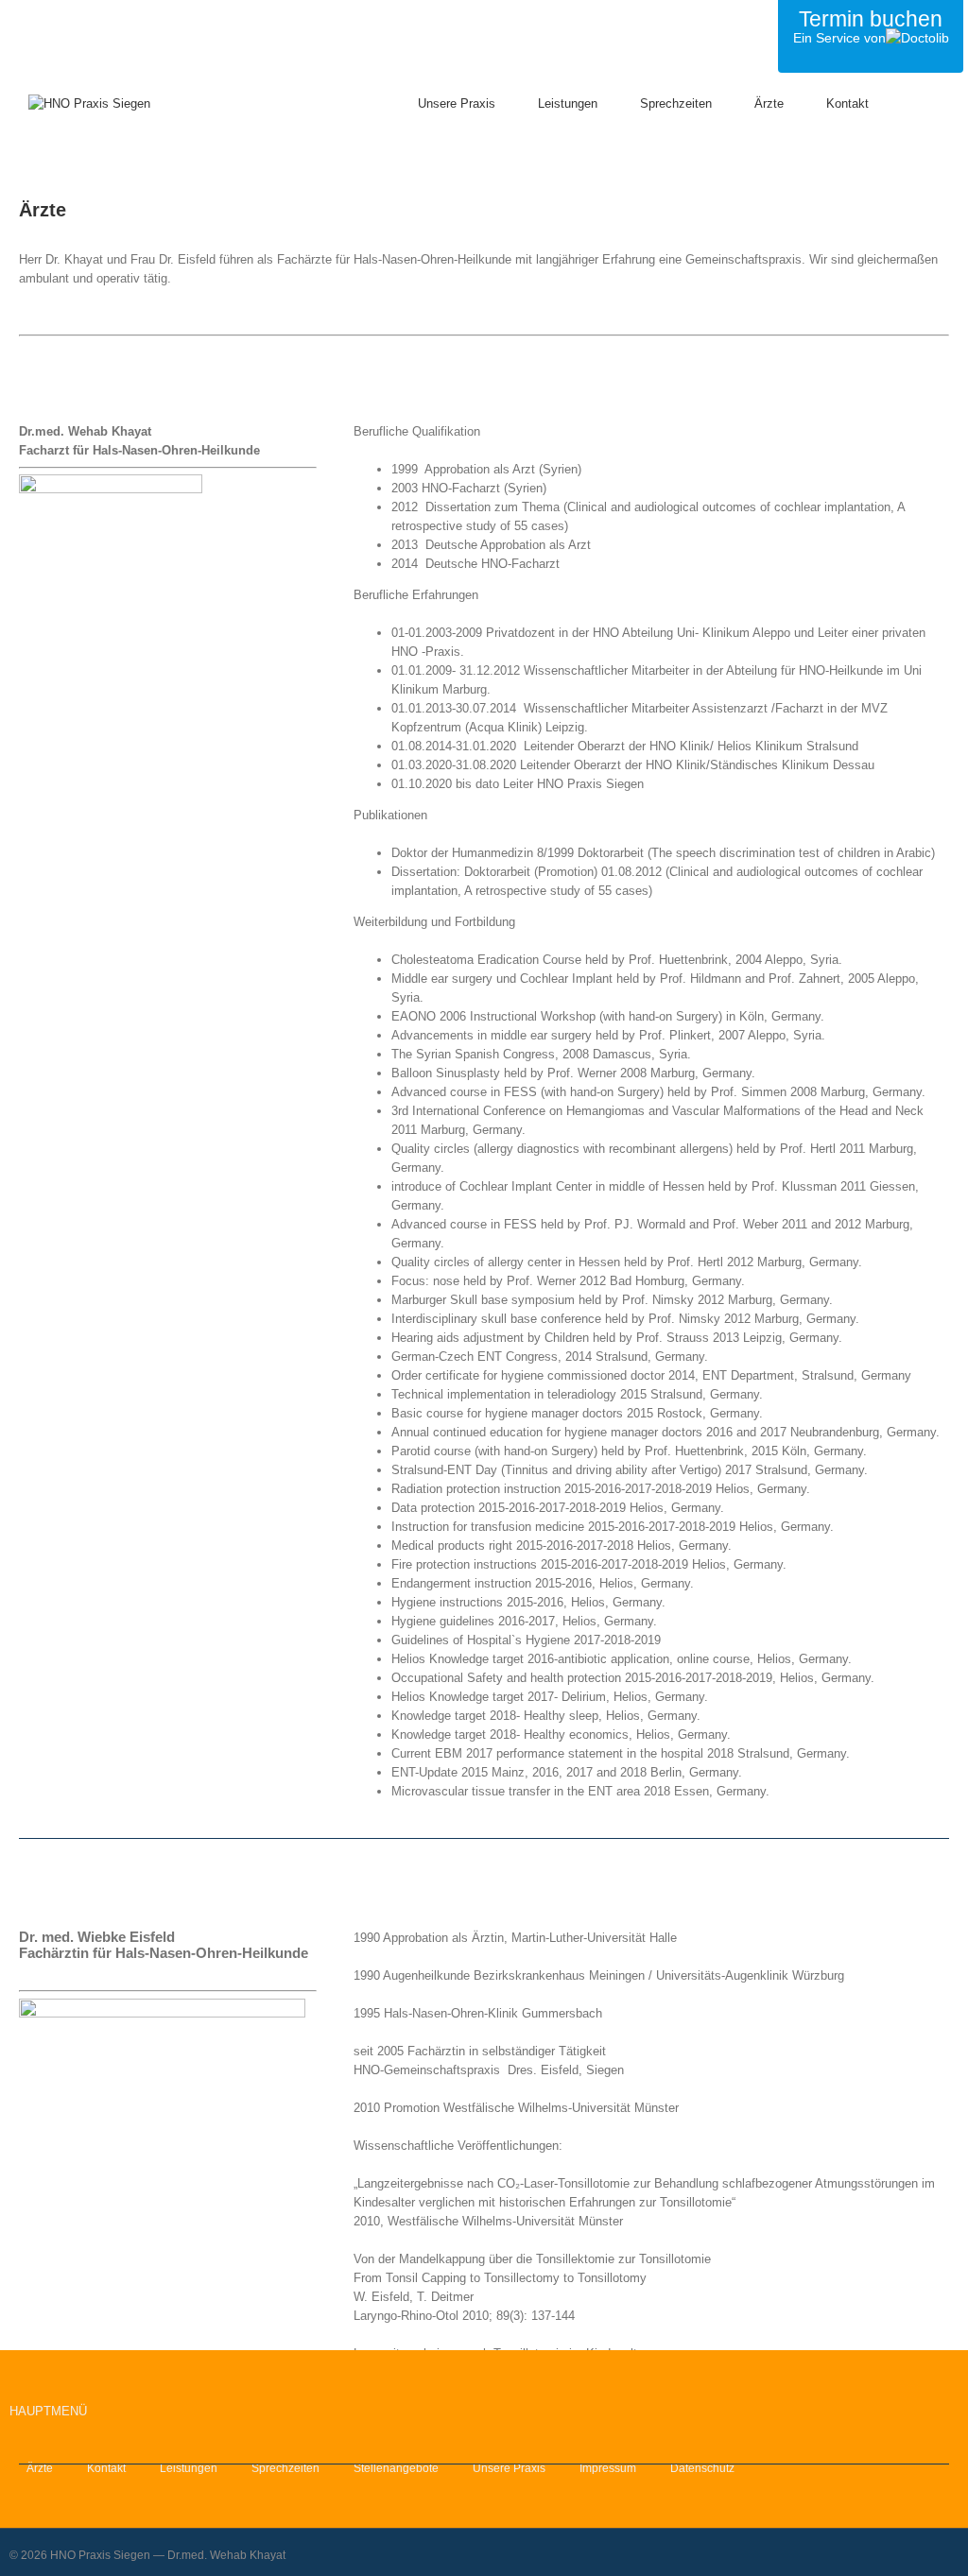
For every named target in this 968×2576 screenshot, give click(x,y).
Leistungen (189, 2468)
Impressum (608, 2468)
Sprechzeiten (285, 2468)
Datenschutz (702, 2468)
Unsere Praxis (509, 2468)
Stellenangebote (396, 2468)
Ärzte (40, 2468)
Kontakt (106, 2468)
